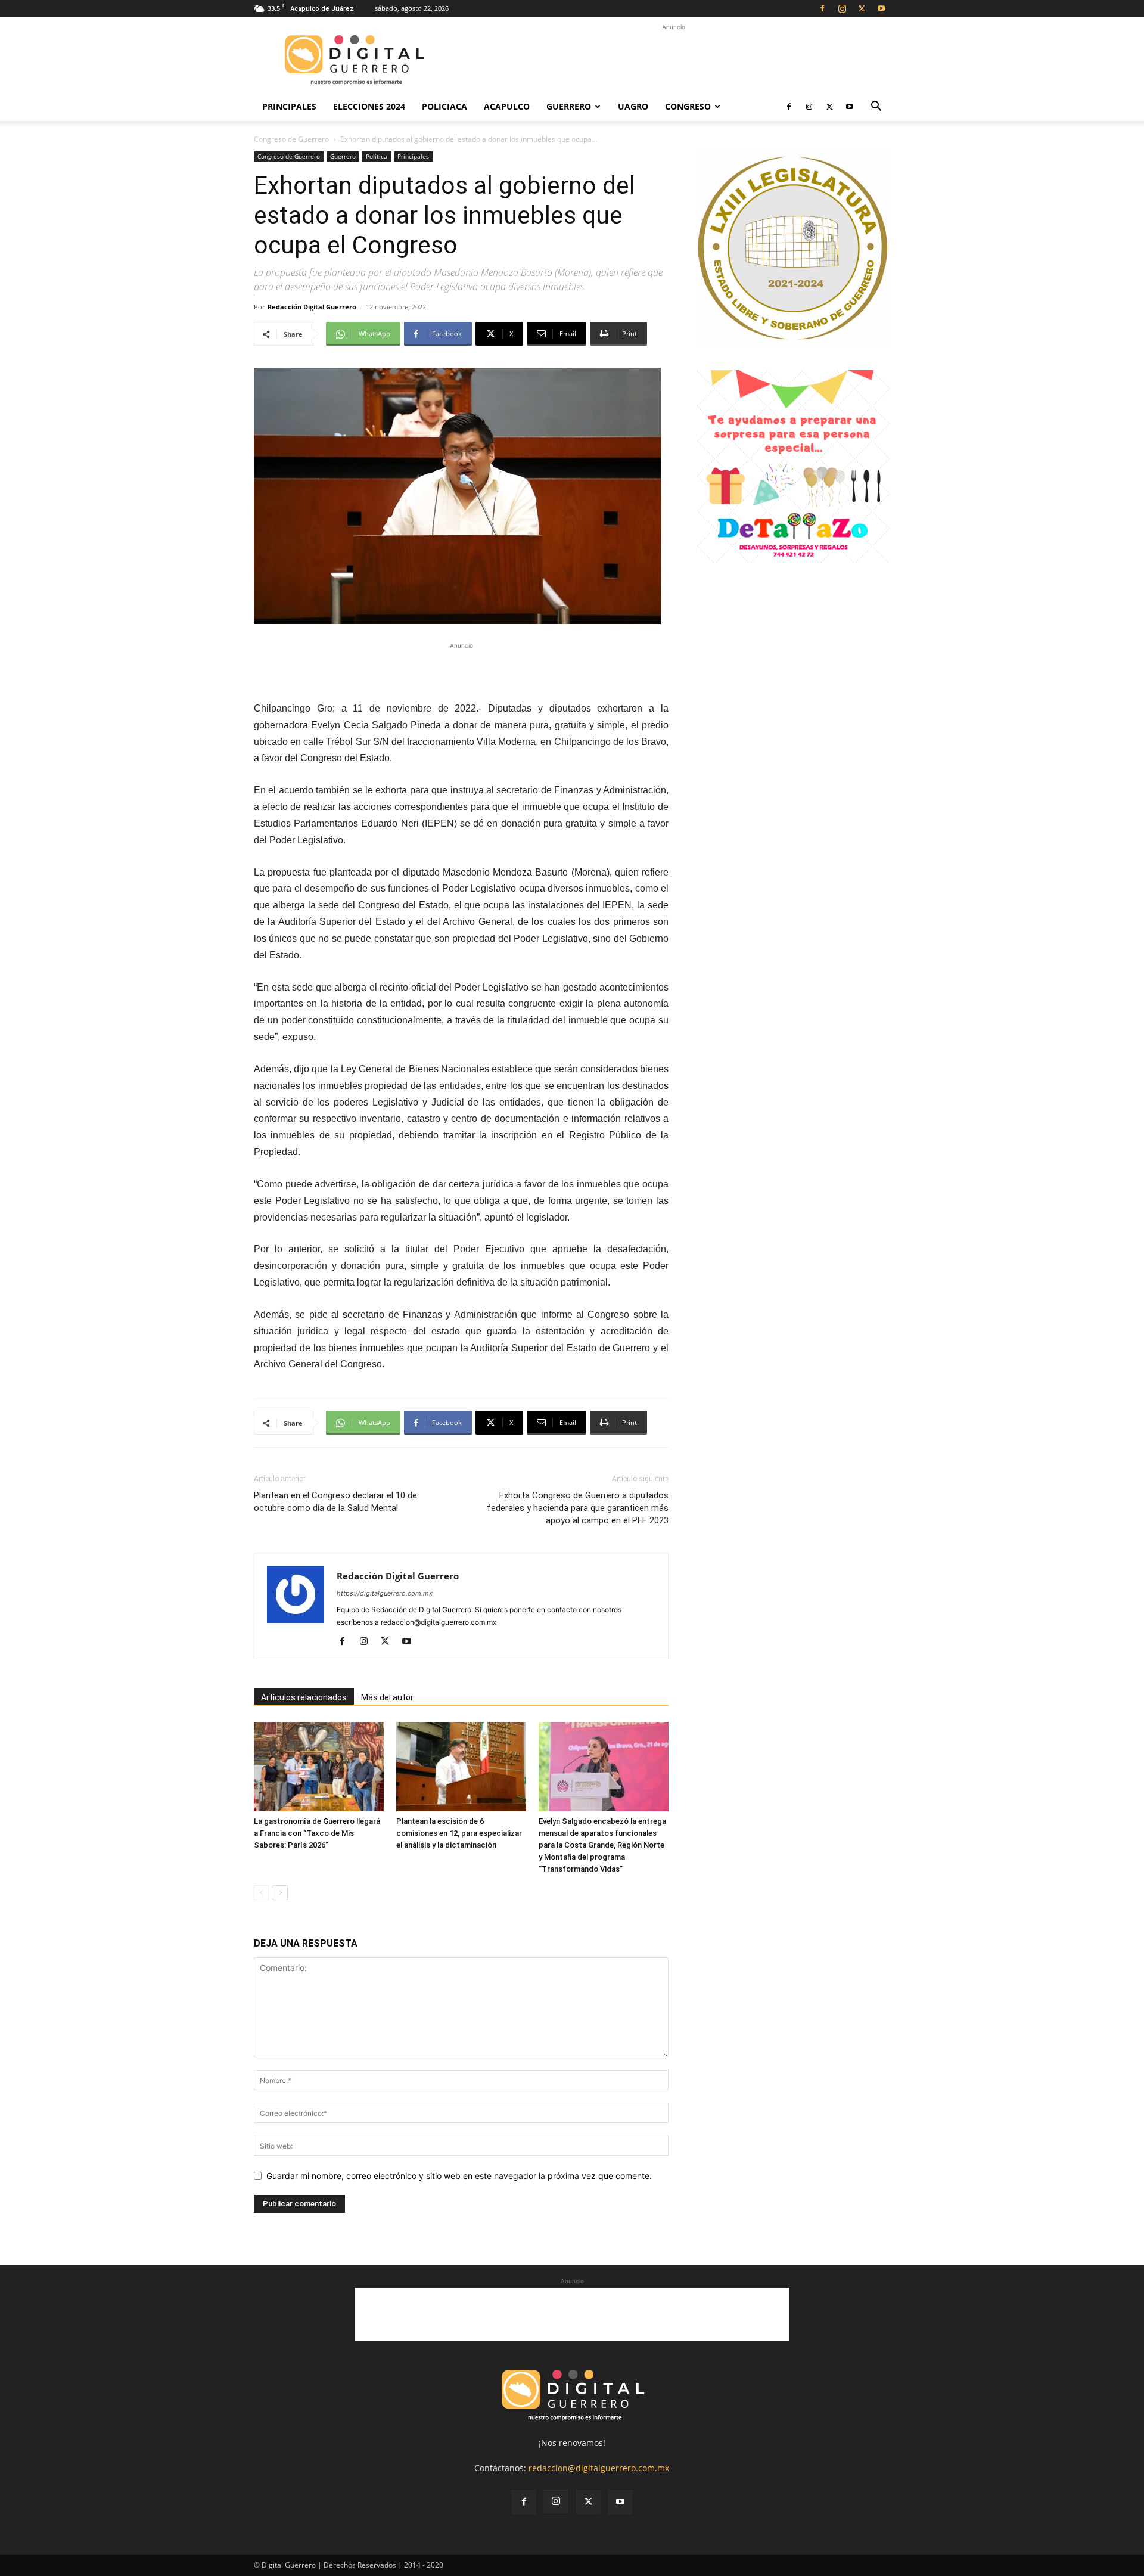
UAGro (633, 106)
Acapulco (507, 106)
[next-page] (280, 1893)
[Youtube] (881, 8)
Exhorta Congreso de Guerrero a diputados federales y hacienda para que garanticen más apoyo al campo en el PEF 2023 (578, 1508)
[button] (876, 108)
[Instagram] (842, 8)
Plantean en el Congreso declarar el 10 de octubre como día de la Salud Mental (335, 1502)
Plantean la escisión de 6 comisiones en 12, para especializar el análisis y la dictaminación (459, 1833)
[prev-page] (261, 1893)
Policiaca (444, 106)
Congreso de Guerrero (291, 139)
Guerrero (569, 106)
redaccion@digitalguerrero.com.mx (599, 2468)
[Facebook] (822, 8)
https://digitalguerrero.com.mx (385, 1593)
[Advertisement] (673, 60)
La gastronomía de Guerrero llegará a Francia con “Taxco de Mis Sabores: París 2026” (317, 1833)
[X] (862, 8)
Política (377, 156)
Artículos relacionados (304, 1697)
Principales (289, 106)
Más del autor (387, 1697)
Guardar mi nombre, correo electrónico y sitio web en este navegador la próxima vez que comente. (459, 2176)
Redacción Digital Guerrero (312, 307)
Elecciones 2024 (369, 106)
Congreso (688, 106)
